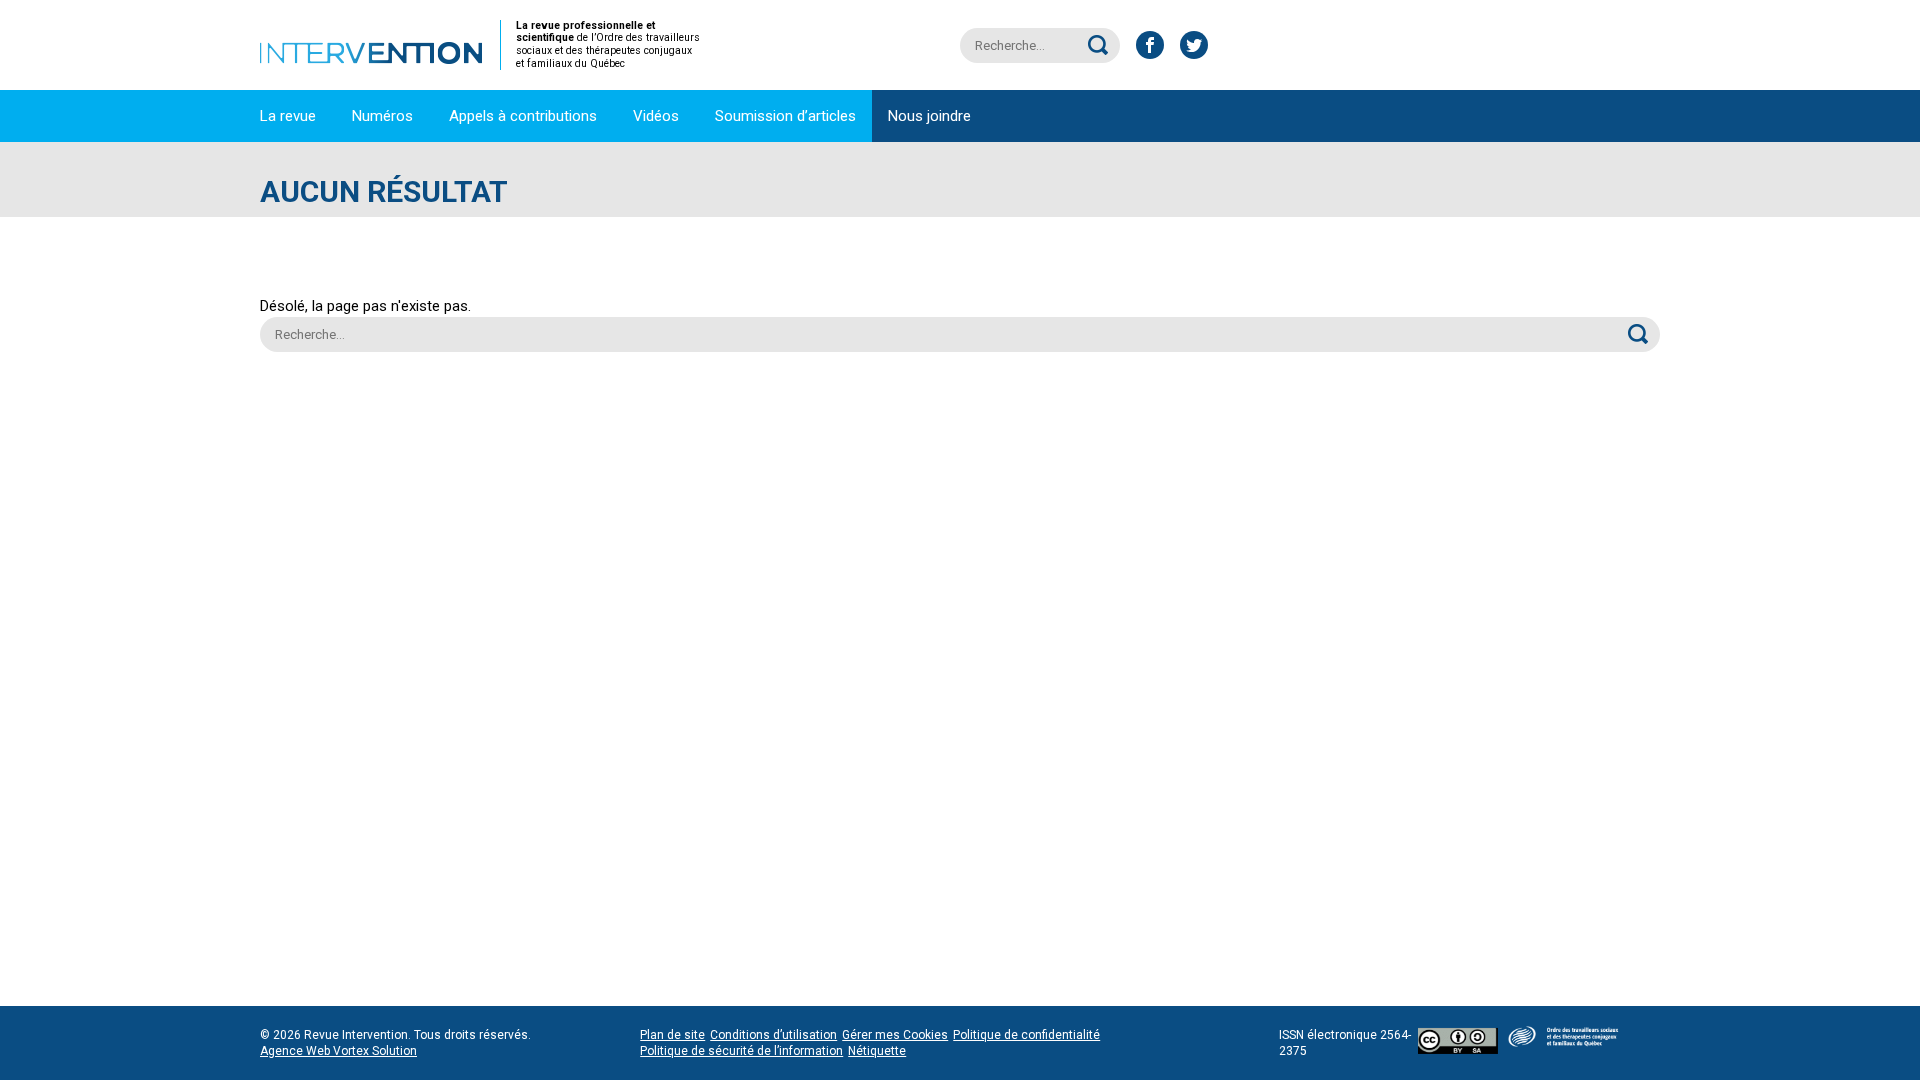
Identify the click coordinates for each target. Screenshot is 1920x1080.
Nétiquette (877, 1051)
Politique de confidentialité (1026, 1035)
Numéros (382, 116)
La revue (288, 116)
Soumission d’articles (785, 116)
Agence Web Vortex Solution (338, 1051)
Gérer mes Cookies (895, 1035)
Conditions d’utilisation (773, 1035)
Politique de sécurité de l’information (741, 1051)
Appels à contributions (523, 116)
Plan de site (672, 1035)
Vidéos (656, 116)
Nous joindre (929, 116)
